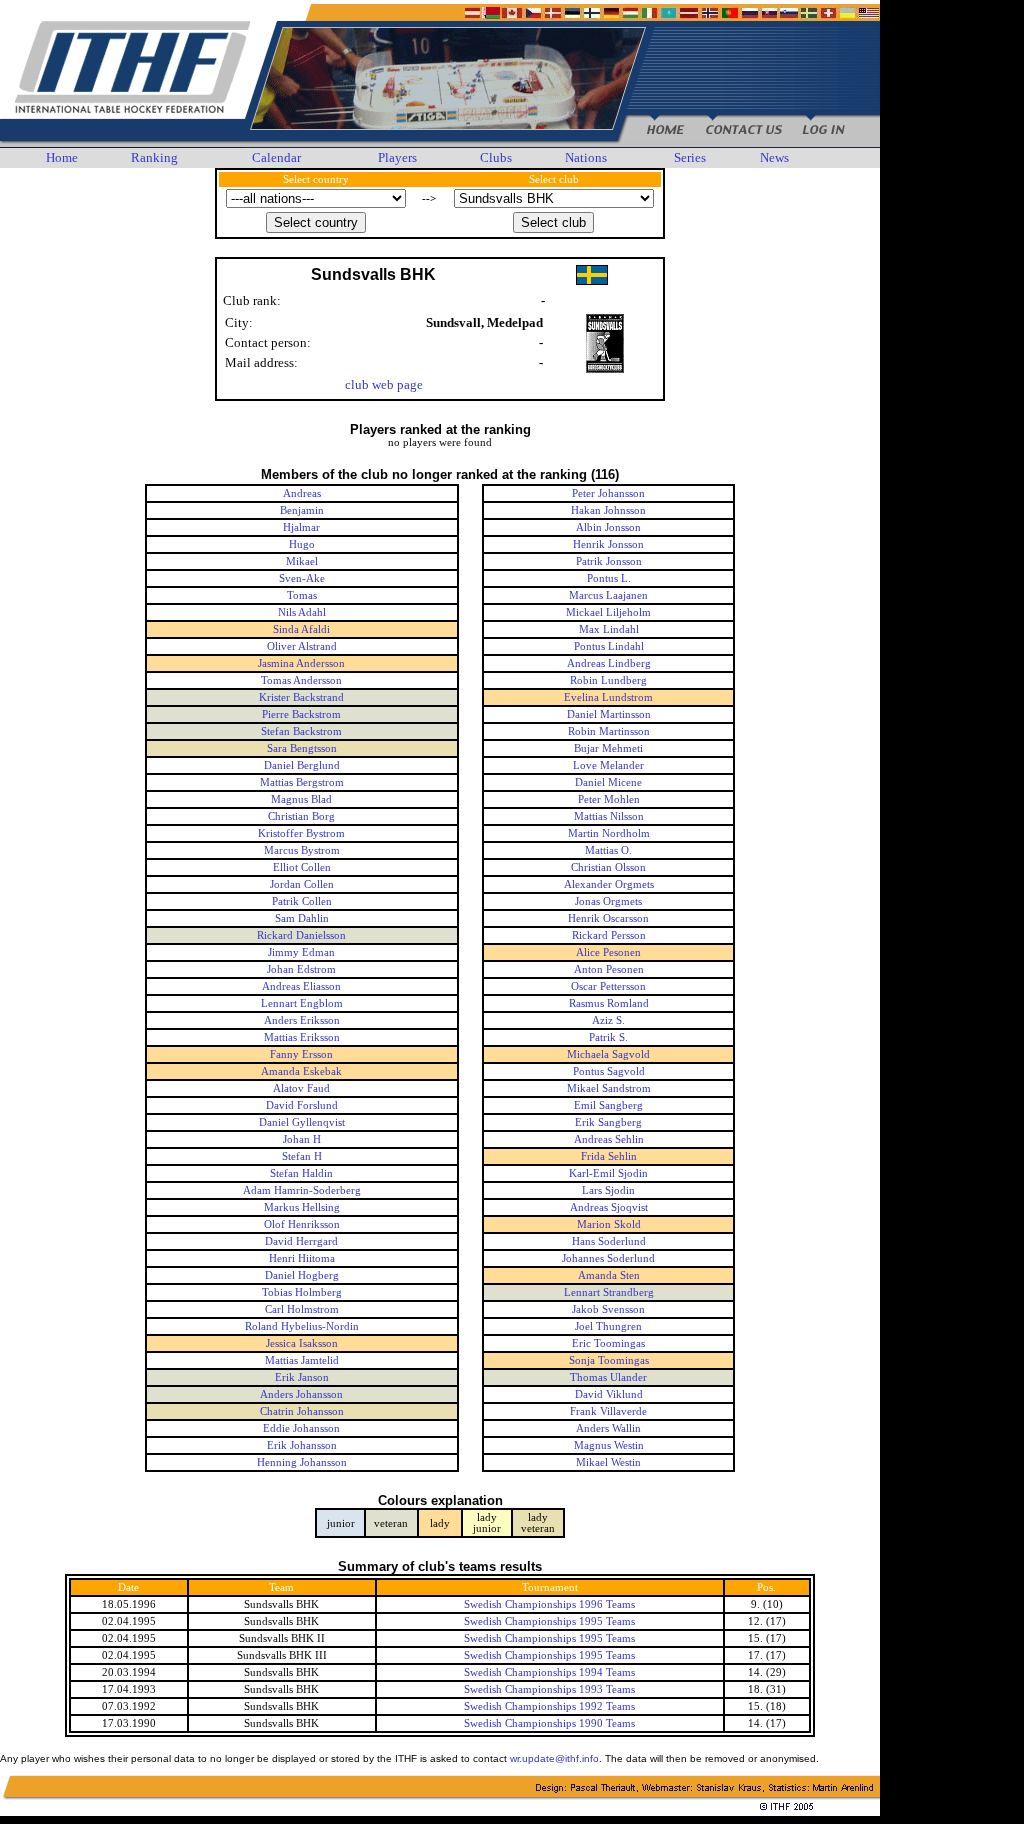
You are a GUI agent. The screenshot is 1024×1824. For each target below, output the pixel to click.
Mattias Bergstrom (302, 782)
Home (62, 157)
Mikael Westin (608, 1462)
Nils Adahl (302, 612)
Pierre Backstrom (301, 714)
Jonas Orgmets (608, 901)
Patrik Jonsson (609, 561)
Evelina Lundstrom (608, 697)
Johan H (302, 1139)
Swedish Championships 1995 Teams (549, 1621)
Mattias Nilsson (609, 816)
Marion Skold (609, 1224)
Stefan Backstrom (301, 731)
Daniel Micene (608, 782)
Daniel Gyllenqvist (302, 1122)
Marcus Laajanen (608, 595)
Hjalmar (301, 527)
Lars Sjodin (608, 1190)
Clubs (496, 157)
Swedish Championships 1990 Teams (549, 1723)
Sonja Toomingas (609, 1360)
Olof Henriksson (302, 1224)
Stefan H (302, 1156)
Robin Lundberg (608, 680)
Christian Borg (301, 816)
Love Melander (608, 765)
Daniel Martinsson (609, 714)
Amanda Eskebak (301, 1071)
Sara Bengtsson (302, 748)
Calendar (276, 157)
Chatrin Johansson (302, 1411)
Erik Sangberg (608, 1122)
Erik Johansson (302, 1445)
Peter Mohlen (609, 799)
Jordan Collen (302, 884)
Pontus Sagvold (609, 1071)
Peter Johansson (608, 493)
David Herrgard (301, 1241)
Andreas (302, 493)
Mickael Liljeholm (608, 612)
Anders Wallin (608, 1428)
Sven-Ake (302, 578)
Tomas (302, 595)
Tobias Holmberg (302, 1292)
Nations (586, 157)
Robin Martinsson (609, 731)
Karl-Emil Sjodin (608, 1173)
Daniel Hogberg (302, 1275)
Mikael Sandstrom (609, 1088)
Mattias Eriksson (302, 1037)
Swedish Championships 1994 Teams (549, 1672)
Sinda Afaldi (301, 629)
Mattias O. (608, 850)
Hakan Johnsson (608, 510)
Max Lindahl (609, 629)
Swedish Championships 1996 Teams (549, 1604)
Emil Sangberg (608, 1105)
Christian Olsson (608, 867)
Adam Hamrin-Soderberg (302, 1190)
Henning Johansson (302, 1462)
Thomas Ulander (608, 1377)
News (774, 157)
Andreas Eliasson (301, 986)
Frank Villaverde (608, 1411)
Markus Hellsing (302, 1207)
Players (397, 157)
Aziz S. (608, 1020)
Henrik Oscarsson (608, 918)
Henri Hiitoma (302, 1258)
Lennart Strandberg (609, 1292)
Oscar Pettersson (608, 986)
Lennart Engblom (302, 1003)
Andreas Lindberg (609, 663)
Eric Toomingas (608, 1343)
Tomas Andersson (301, 680)
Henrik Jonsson (608, 544)
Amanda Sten (609, 1275)
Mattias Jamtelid (302, 1360)
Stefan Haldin (301, 1173)
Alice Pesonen (608, 952)
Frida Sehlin (609, 1156)
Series (690, 157)
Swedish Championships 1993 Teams (549, 1689)
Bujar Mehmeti (608, 748)
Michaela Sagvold (608, 1054)
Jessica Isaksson (302, 1343)
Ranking (154, 157)
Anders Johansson (301, 1394)
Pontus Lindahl (609, 646)
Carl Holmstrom (302, 1309)
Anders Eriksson (302, 1020)
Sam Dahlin (302, 918)
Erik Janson (302, 1377)
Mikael (302, 561)
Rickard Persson (609, 935)
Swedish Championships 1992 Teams (549, 1706)
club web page (384, 384)
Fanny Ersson (301, 1054)
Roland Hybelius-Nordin (302, 1326)
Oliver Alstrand (302, 646)
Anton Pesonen (609, 969)
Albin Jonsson (608, 527)
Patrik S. (608, 1037)
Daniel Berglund (302, 765)
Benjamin (302, 510)
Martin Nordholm (609, 833)
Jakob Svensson (608, 1309)
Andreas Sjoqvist (609, 1207)
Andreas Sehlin (609, 1139)
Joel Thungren (608, 1326)
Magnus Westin (609, 1445)
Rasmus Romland (609, 1003)
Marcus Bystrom (302, 850)
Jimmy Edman (301, 952)
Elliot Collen (302, 867)
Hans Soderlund (609, 1241)
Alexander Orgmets (609, 884)
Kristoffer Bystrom (301, 833)
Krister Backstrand (301, 697)
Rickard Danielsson (301, 935)
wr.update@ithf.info (554, 1758)
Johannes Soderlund (608, 1258)
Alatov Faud (301, 1088)
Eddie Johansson (301, 1428)
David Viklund (609, 1394)
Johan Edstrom (301, 969)
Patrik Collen (302, 901)
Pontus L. (609, 578)
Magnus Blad (301, 799)
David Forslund (302, 1105)
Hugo (302, 544)
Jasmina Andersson (301, 663)
